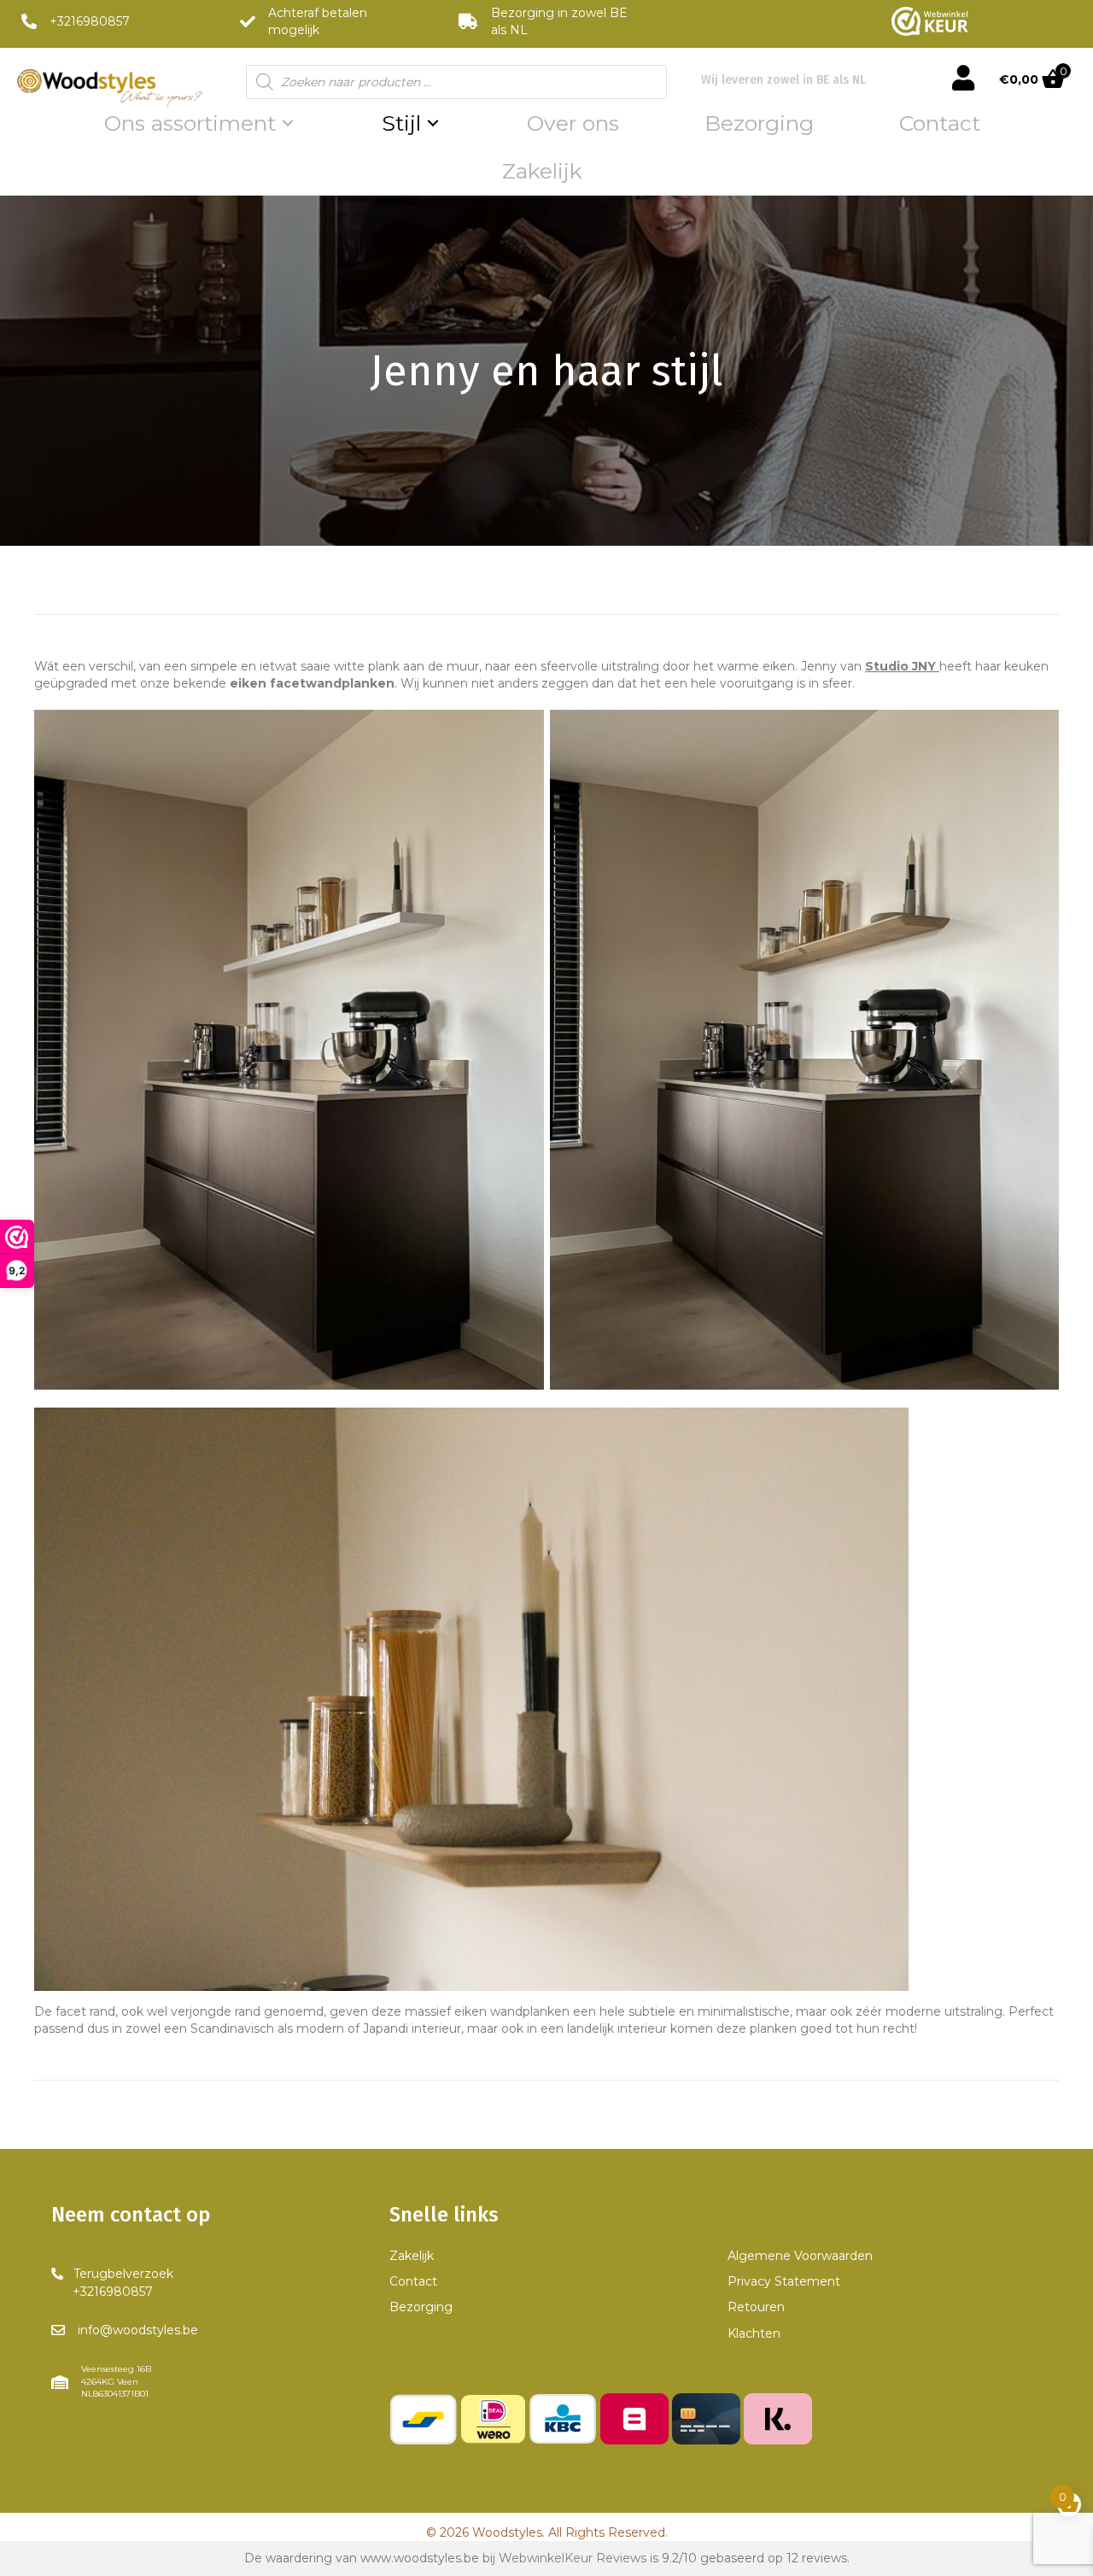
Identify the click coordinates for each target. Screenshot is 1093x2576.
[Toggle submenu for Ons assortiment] (288, 123)
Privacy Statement (784, 2281)
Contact (413, 2281)
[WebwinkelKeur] (930, 21)
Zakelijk (412, 2256)
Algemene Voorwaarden (800, 2256)
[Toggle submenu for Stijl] (433, 123)
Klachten (754, 2333)
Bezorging (421, 2307)
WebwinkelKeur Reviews (573, 2558)
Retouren (756, 2307)
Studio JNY (900, 666)
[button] (112, 2283)
